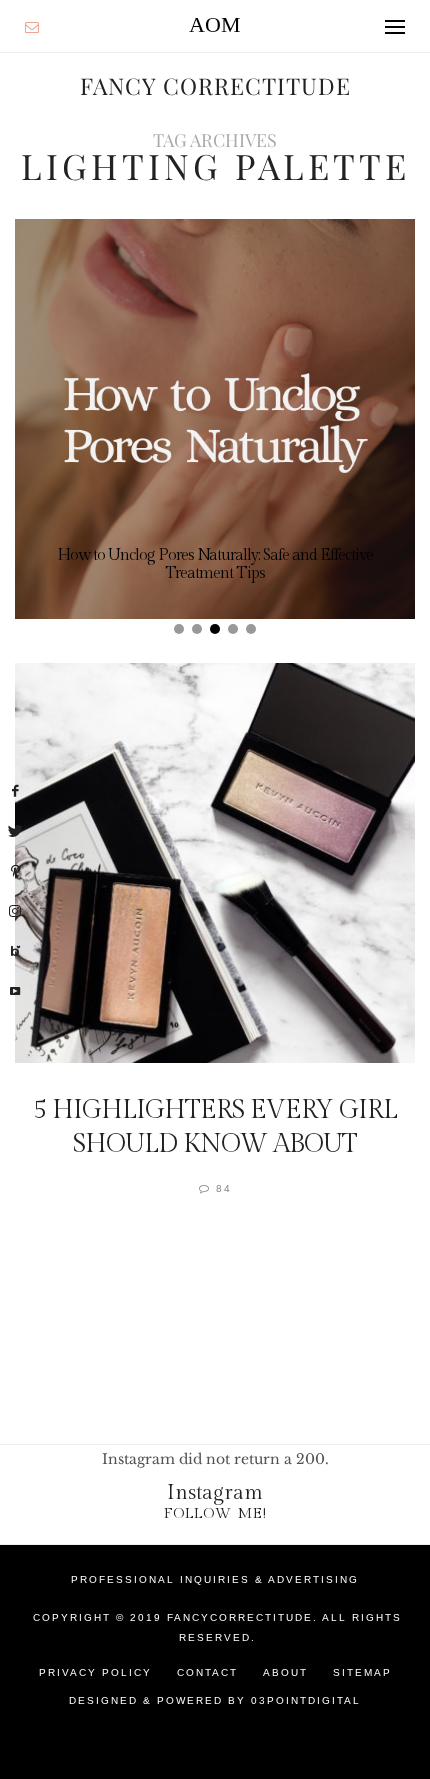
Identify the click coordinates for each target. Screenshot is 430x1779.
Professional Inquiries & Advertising (215, 1579)
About (285, 1672)
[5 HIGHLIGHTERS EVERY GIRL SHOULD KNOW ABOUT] (215, 863)
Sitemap (362, 1672)
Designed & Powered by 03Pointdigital (215, 1700)
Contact (207, 1672)
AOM (215, 24)
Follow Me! (215, 1513)
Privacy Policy (95, 1672)
